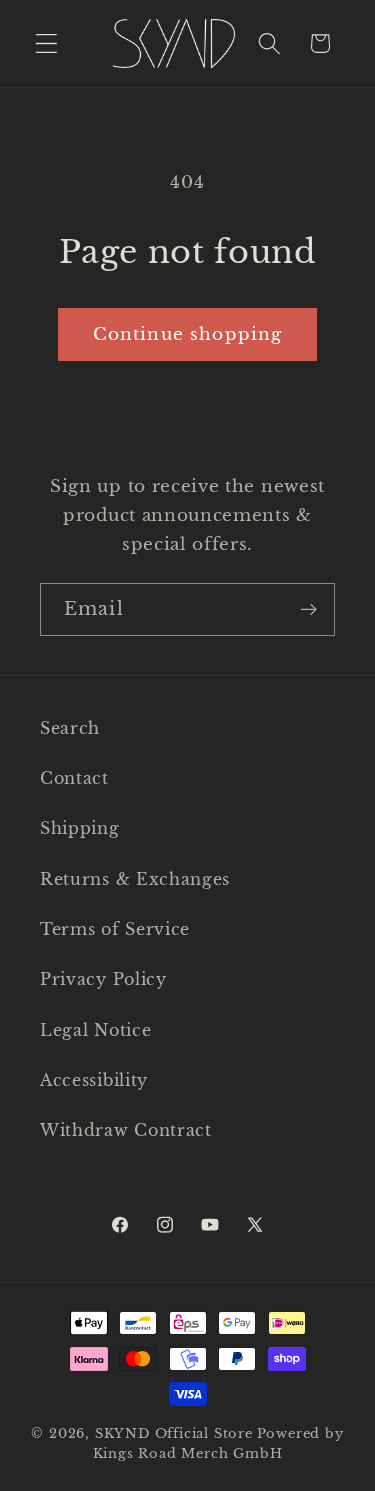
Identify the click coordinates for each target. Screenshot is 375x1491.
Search (70, 728)
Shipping (80, 828)
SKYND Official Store (174, 1433)
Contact (74, 778)
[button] (46, 43)
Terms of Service (115, 929)
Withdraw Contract (126, 1130)
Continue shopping (188, 334)
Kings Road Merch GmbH (188, 1453)
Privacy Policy (103, 979)
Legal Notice (95, 1030)
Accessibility (94, 1080)
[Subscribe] (308, 610)
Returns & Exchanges (135, 879)
